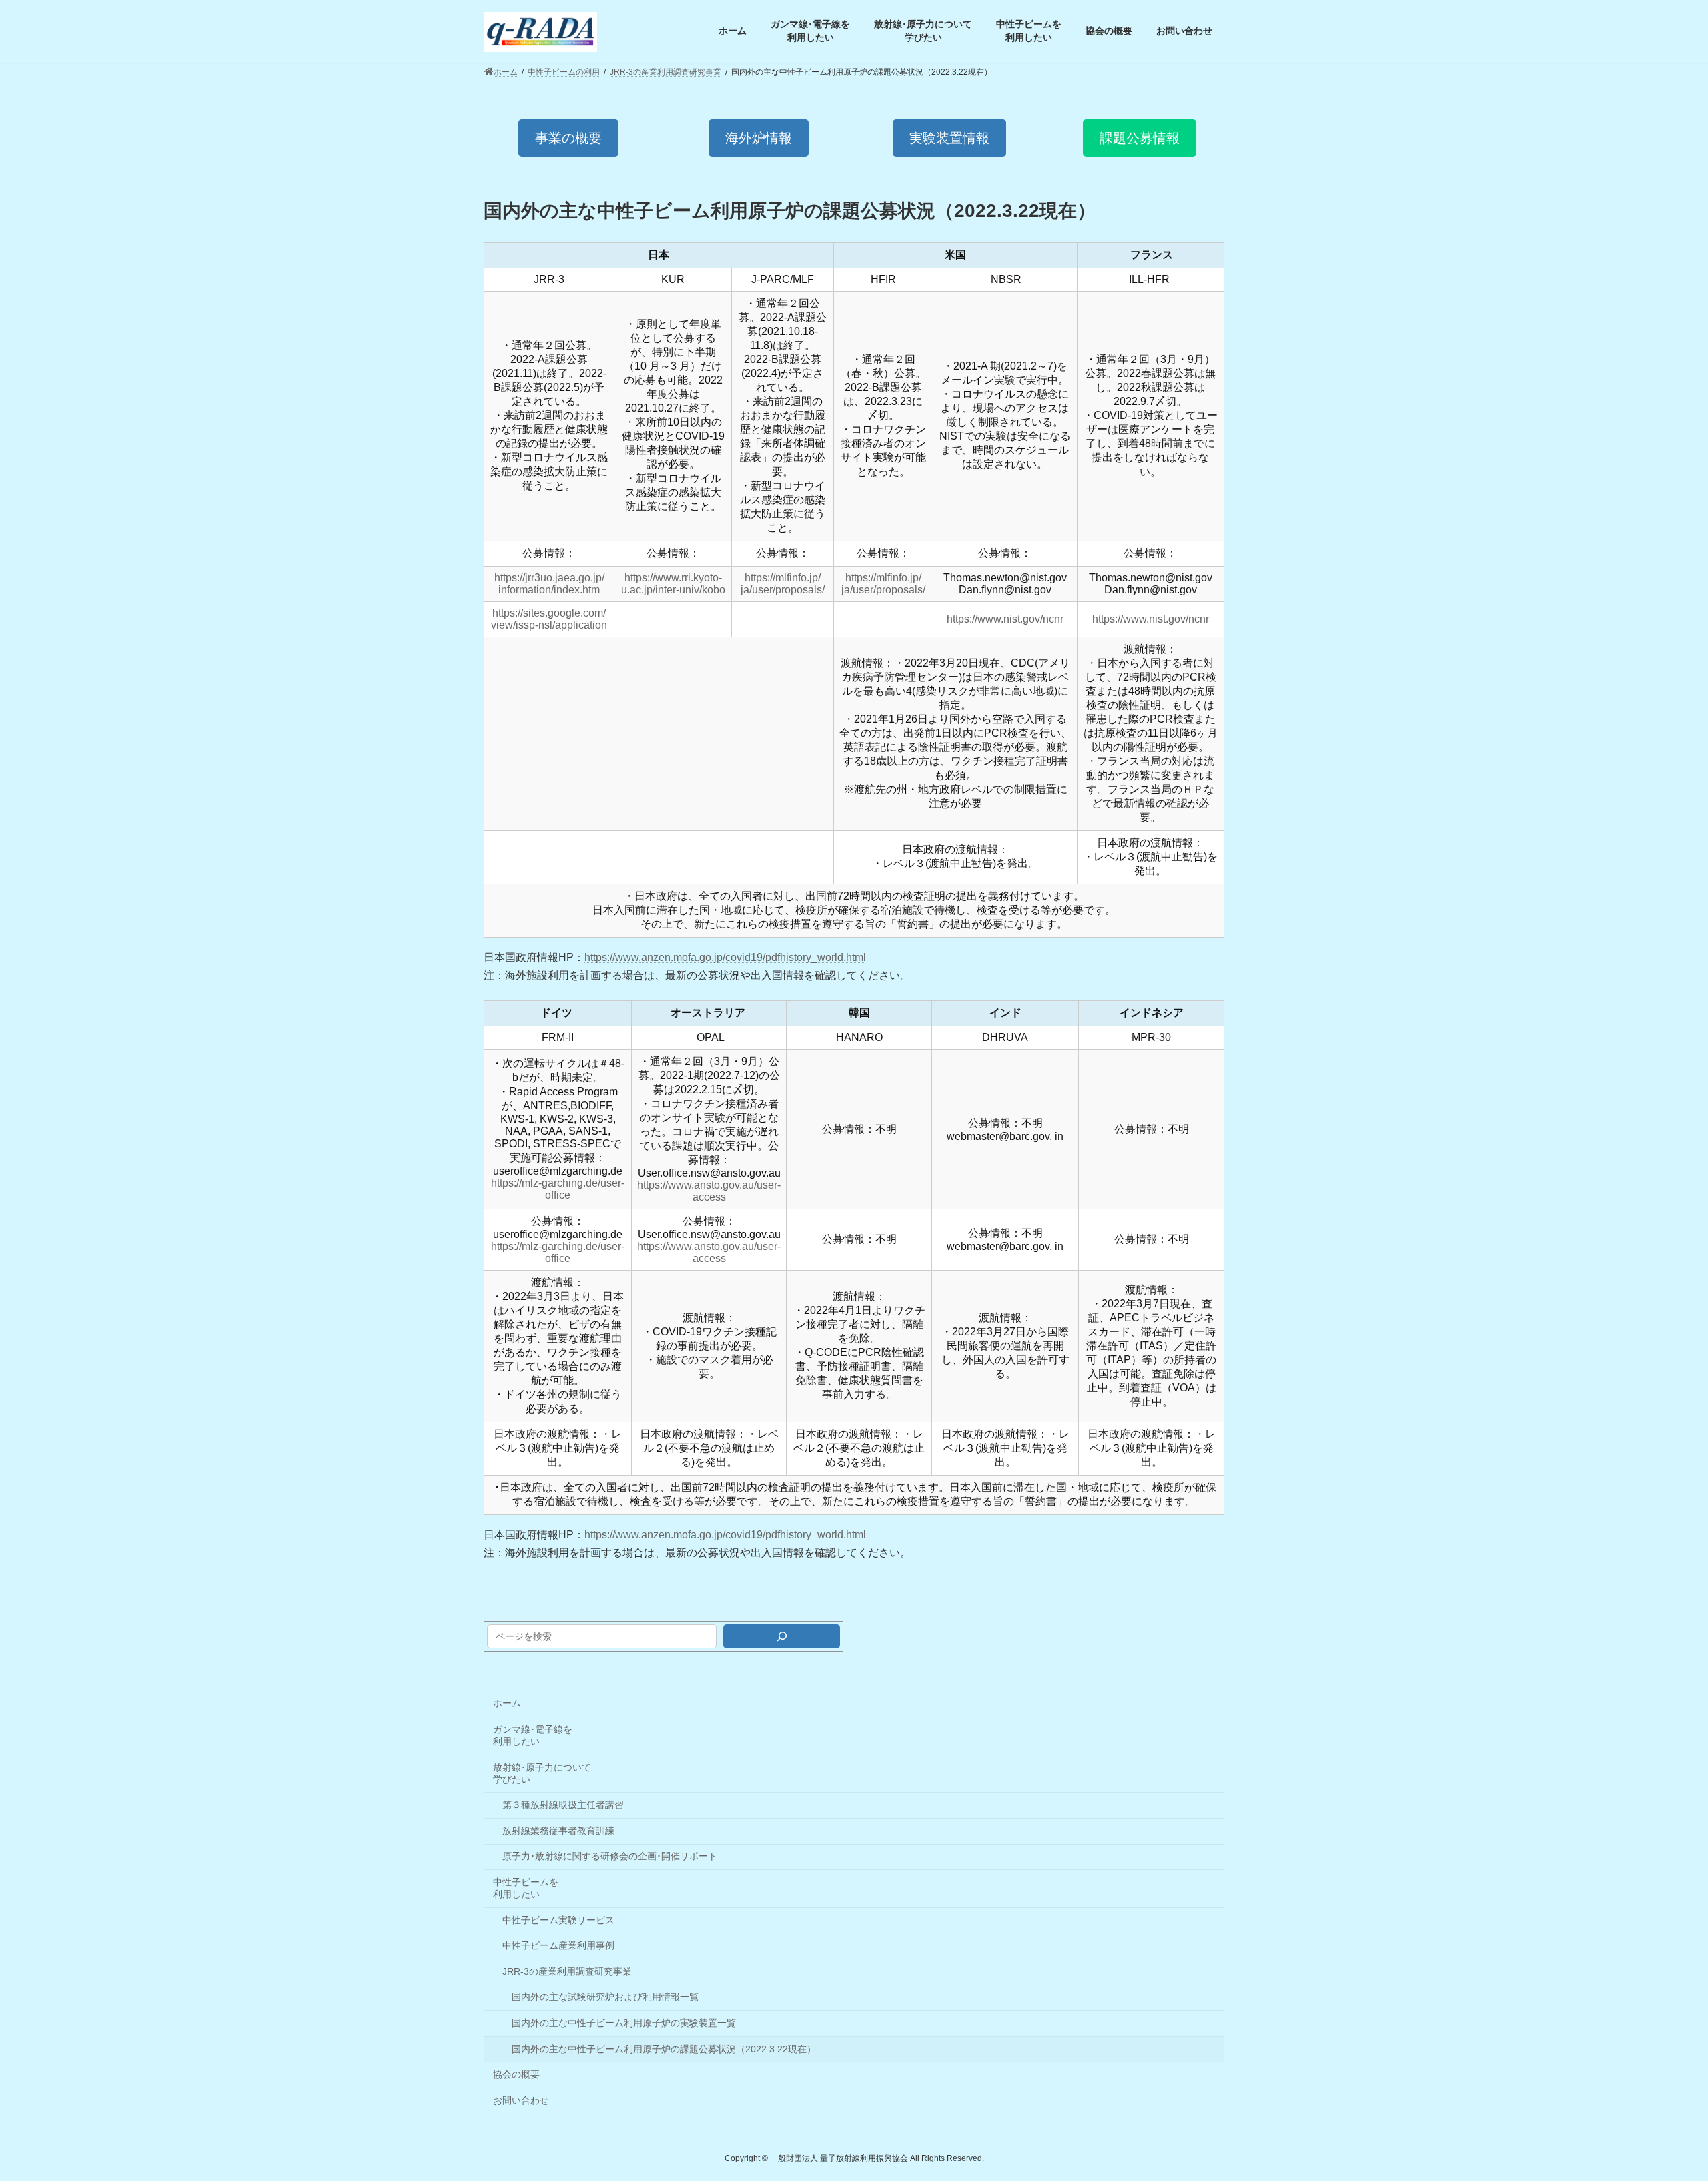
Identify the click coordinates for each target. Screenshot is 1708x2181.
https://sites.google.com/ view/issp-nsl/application (549, 619)
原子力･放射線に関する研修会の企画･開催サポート (610, 1856)
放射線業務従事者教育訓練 (558, 1831)
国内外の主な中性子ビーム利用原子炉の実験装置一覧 (624, 2023)
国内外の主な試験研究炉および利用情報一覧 (605, 1997)
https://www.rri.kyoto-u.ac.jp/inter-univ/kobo (673, 584)
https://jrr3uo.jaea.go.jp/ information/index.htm (549, 584)
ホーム (507, 1703)
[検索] (782, 1636)
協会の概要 (516, 2074)
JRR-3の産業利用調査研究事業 (567, 1971)
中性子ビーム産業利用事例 (558, 1945)
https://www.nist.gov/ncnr (1005, 619)
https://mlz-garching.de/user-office (558, 1189)
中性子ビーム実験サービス (558, 1920)
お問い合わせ (521, 2100)
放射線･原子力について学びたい (542, 1773)
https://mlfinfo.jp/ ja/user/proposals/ (783, 584)
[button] (568, 138)
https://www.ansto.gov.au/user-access (709, 1191)
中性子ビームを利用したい (526, 1888)
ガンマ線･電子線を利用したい (533, 1735)
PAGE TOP (1658, 2103)
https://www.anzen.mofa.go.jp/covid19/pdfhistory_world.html (725, 957)
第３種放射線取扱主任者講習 (563, 1805)
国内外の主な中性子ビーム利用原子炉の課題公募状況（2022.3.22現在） (664, 2049)
